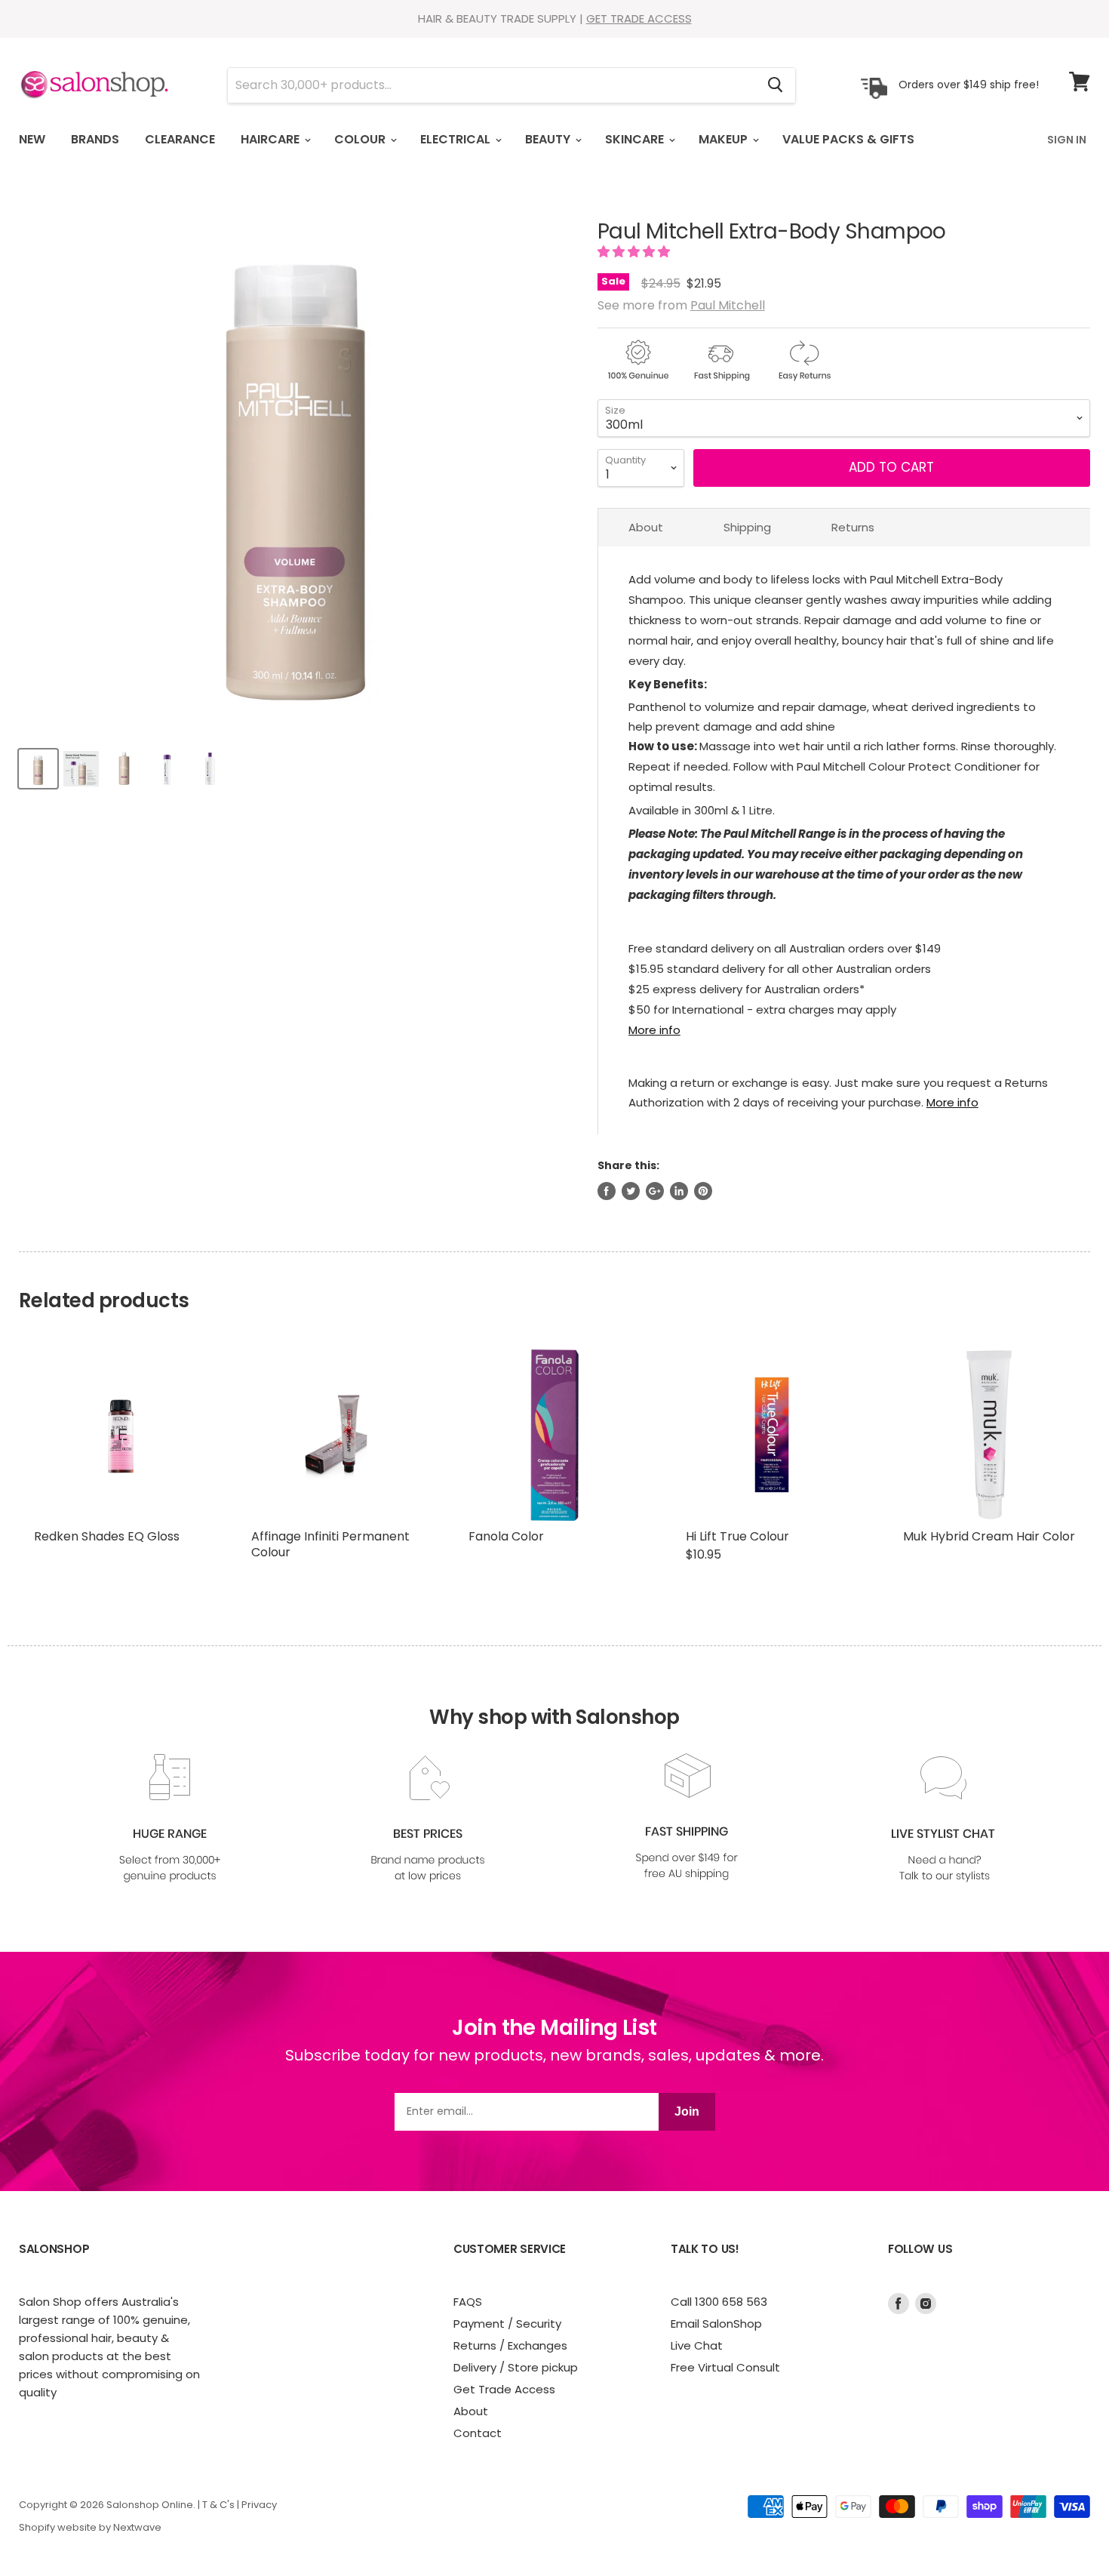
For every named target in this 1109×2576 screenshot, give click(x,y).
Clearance (180, 139)
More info (654, 1030)
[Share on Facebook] (607, 1191)
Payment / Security (507, 2324)
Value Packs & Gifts (848, 139)
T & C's (218, 2505)
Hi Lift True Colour (737, 1536)
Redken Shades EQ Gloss (107, 1536)
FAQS (468, 2302)
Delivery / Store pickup (516, 2367)
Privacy (259, 2505)
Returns (853, 527)
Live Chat (697, 2345)
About (646, 527)
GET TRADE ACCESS (639, 18)
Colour (361, 139)
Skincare (636, 139)
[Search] (775, 85)
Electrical (457, 139)
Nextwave (137, 2527)
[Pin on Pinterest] (703, 1191)
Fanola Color (506, 1536)
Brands (95, 139)
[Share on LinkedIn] (679, 1191)
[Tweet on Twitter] (631, 1191)
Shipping (747, 527)
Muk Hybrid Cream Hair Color (989, 1536)
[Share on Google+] (655, 1191)
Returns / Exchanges (510, 2345)
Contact (478, 2433)
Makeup (725, 139)
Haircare (272, 139)
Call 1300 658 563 (719, 2302)
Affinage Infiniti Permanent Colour (330, 1544)
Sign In (1067, 140)
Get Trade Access (504, 2389)
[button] (635, 252)
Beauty (549, 139)
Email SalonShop (716, 2324)
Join (687, 2111)
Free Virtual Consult (725, 2367)
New (32, 139)
